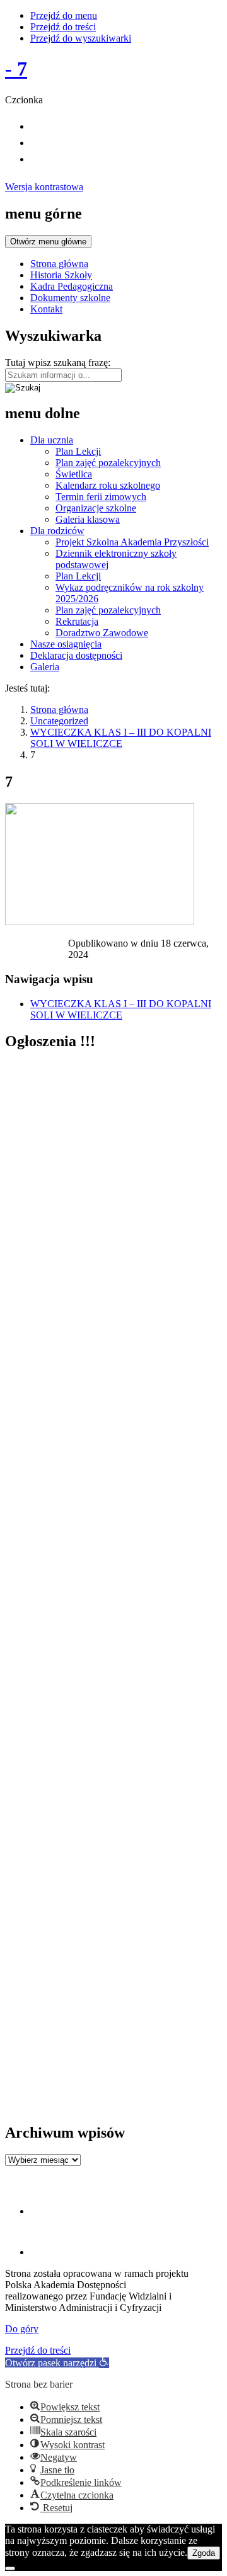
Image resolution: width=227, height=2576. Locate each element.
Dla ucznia (52, 440)
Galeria (45, 667)
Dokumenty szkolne (70, 298)
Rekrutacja (77, 621)
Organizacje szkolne (96, 508)
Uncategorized (59, 721)
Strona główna (59, 264)
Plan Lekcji (78, 451)
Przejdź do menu (64, 15)
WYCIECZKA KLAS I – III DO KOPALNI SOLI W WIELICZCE (121, 738)
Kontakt (46, 309)
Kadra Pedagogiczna (72, 286)
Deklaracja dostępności (76, 655)
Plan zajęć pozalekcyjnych (108, 463)
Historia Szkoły (61, 275)
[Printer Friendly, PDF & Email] (37, 946)
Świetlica (74, 474)
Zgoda (204, 2553)
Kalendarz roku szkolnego (108, 485)
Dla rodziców (57, 531)
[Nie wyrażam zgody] (10, 2568)
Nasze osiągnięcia (66, 644)
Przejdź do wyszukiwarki (81, 38)
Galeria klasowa (88, 519)
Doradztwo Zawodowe (102, 633)
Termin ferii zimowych (101, 497)
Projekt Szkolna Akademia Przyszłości (132, 542)
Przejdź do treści (63, 27)
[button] (57, 2363)
